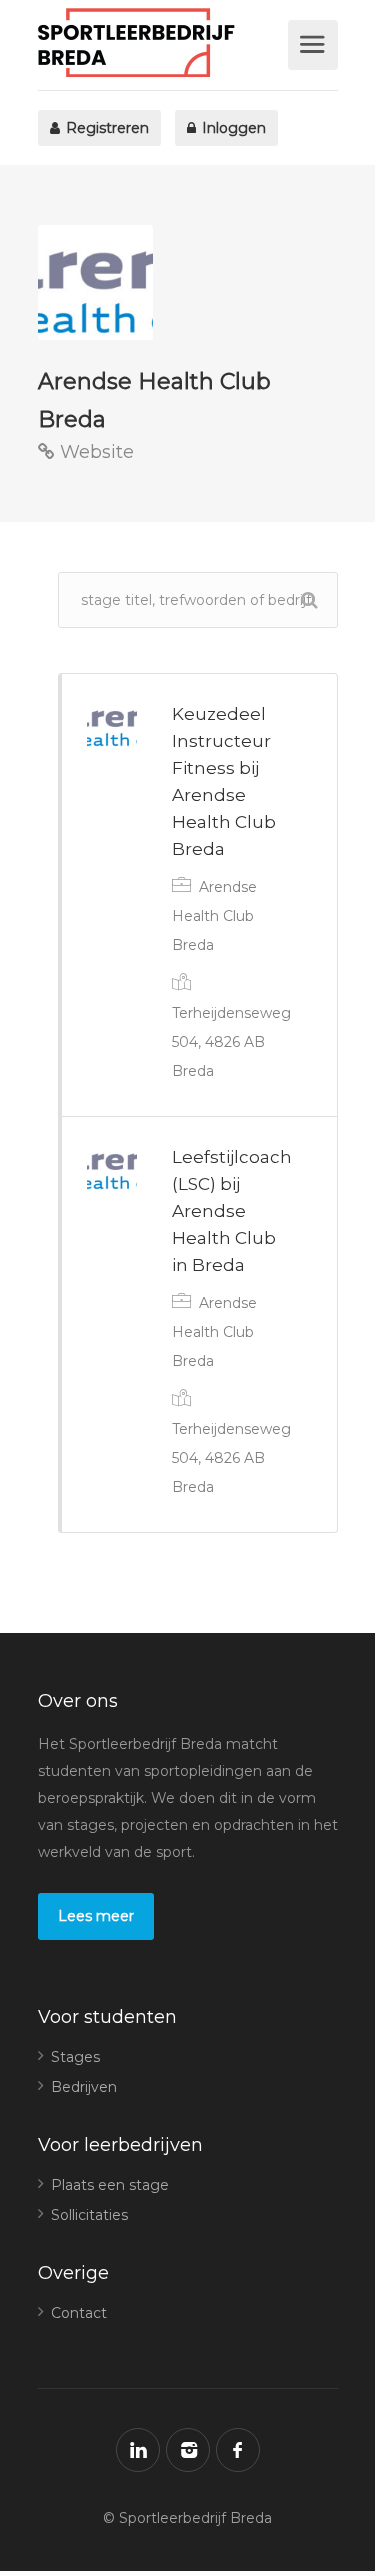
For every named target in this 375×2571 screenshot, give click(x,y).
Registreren (105, 128)
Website (94, 452)
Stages (75, 2057)
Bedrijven (84, 2087)
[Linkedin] (138, 2450)
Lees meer (96, 1916)
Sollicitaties (89, 2215)
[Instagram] (188, 2450)
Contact (79, 2313)
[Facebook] (238, 2450)
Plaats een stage (110, 2185)
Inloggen (232, 128)
